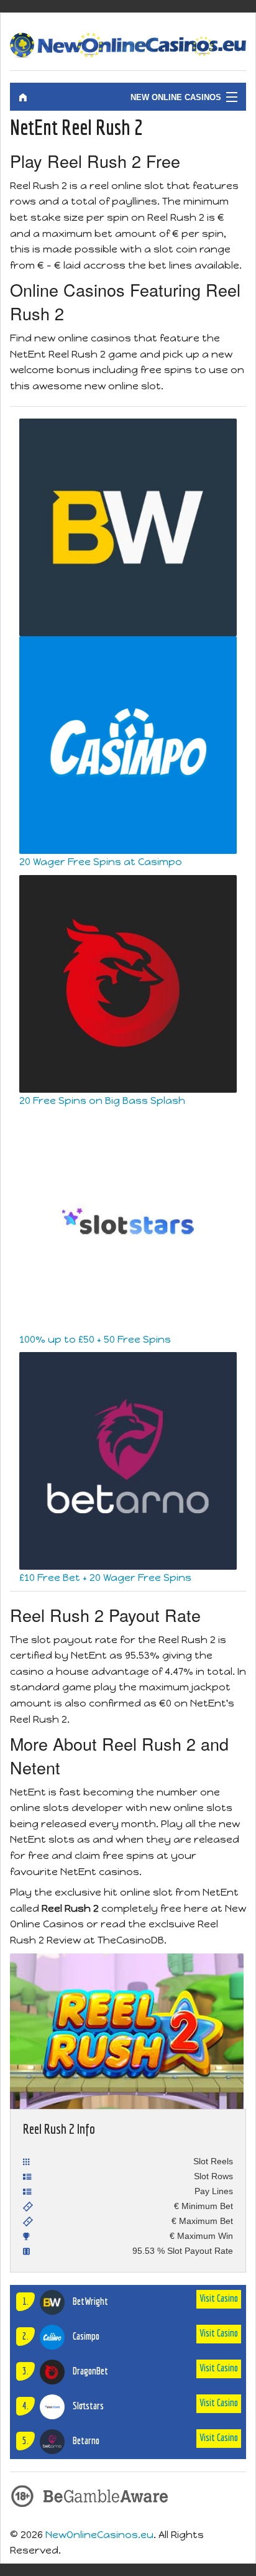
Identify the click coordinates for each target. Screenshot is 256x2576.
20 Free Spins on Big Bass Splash (102, 1100)
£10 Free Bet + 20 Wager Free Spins (105, 1578)
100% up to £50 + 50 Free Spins (95, 1339)
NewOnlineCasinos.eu (99, 2535)
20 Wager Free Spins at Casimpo (101, 862)
